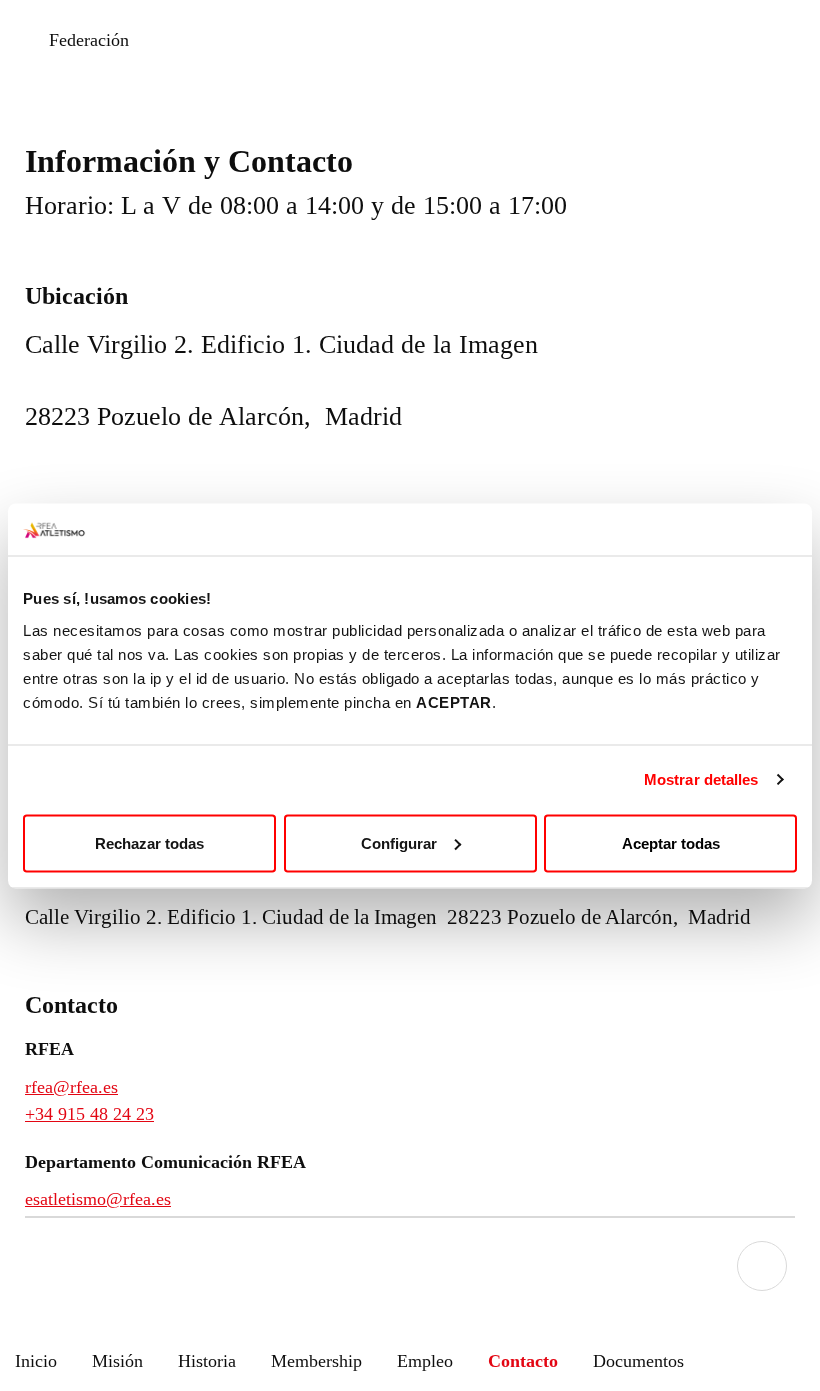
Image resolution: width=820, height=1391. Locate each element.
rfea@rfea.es (71, 1087)
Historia (207, 1361)
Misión (117, 1361)
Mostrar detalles (701, 779)
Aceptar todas (671, 842)
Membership (316, 1361)
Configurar (399, 842)
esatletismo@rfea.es (98, 1199)
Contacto (523, 1361)
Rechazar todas (149, 842)
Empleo (425, 1361)
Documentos (638, 1361)
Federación (89, 40)
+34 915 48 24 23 (89, 1114)
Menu (762, 1266)
